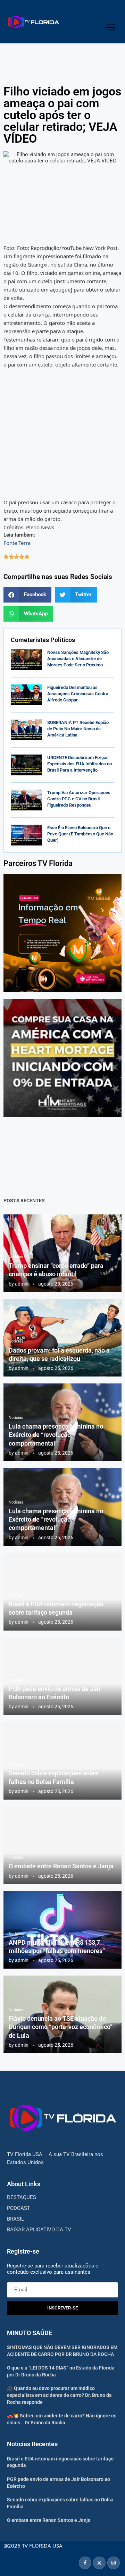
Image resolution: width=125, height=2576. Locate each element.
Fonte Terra (17, 543)
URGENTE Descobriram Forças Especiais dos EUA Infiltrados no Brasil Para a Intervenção (80, 764)
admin (22, 1284)
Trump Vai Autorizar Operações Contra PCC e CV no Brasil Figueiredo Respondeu (79, 799)
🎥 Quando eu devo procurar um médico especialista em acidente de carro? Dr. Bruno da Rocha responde (59, 2395)
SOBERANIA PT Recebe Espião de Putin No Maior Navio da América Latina (78, 729)
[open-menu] (110, 27)
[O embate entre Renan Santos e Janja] (62, 1845)
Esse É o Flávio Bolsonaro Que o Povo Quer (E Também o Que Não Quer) (80, 834)
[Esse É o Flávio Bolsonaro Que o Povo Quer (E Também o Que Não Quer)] (26, 835)
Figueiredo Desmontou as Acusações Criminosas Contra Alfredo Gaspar (78, 694)
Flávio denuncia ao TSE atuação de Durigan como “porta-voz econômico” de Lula (61, 2027)
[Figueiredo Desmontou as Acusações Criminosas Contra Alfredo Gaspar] (26, 695)
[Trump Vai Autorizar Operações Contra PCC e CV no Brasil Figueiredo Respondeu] (26, 800)
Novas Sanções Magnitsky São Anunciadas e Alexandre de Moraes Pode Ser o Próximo (78, 659)
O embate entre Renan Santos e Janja (61, 1866)
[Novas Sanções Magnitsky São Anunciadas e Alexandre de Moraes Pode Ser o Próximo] (26, 660)
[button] (27, 595)
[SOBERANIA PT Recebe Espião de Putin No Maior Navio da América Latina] (26, 730)
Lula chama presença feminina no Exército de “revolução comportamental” (56, 1435)
